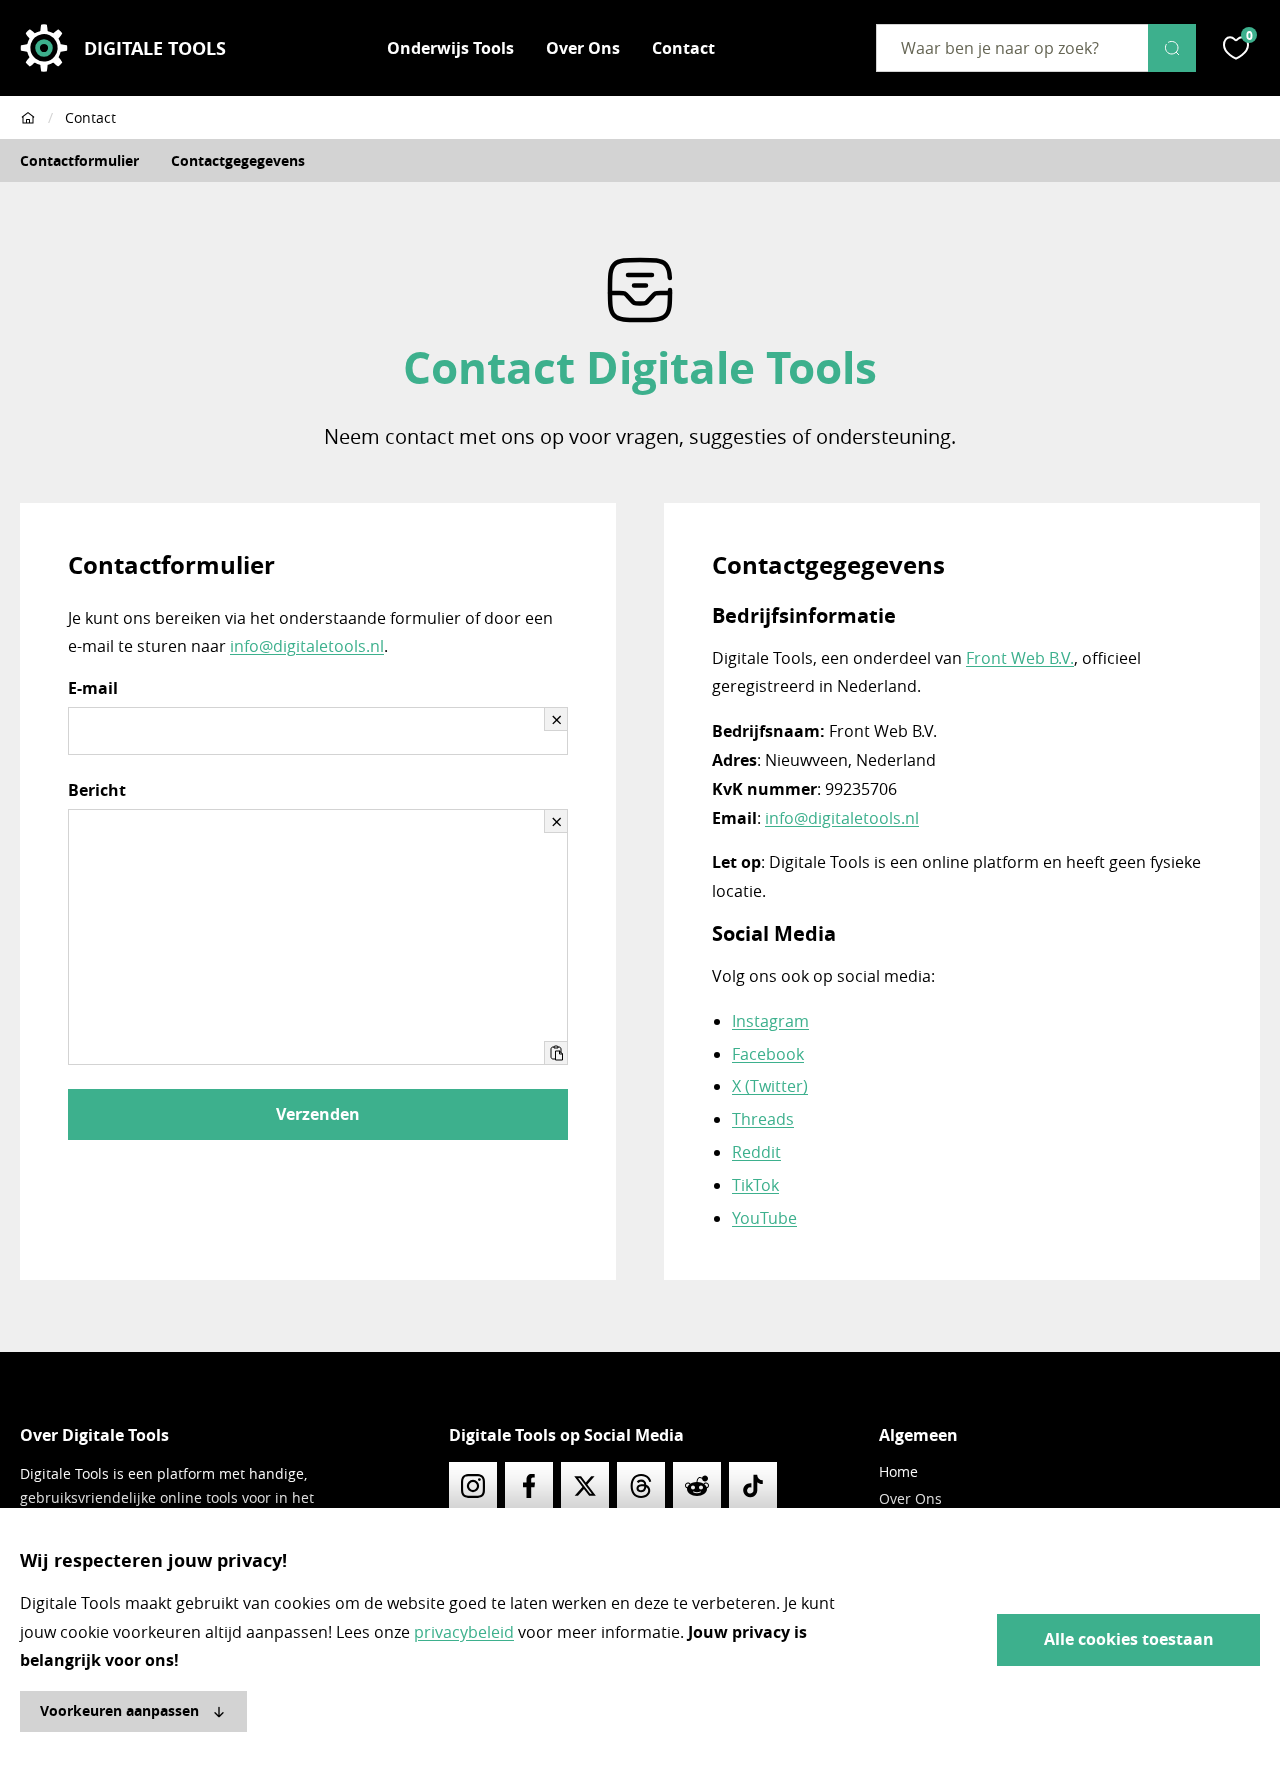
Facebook (768, 1054)
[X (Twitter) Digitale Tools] (585, 1486)
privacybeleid (464, 1632)
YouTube (764, 1218)
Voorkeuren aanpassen (119, 1710)
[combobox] (1012, 48)
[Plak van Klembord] (556, 1053)
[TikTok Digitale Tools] (753, 1486)
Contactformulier (79, 160)
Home (898, 1471)
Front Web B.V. (1020, 658)
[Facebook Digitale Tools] (529, 1486)
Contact (683, 48)
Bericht (97, 790)
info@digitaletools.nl (307, 646)
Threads (763, 1119)
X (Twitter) (770, 1086)
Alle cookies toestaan (1129, 1639)
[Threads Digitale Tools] (641, 1486)
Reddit (756, 1152)
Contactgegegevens (238, 160)
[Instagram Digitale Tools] (473, 1486)
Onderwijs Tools (450, 48)
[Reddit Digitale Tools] (697, 1486)
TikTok (755, 1185)
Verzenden (318, 1114)
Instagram (770, 1021)
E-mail (93, 688)
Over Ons (583, 48)
